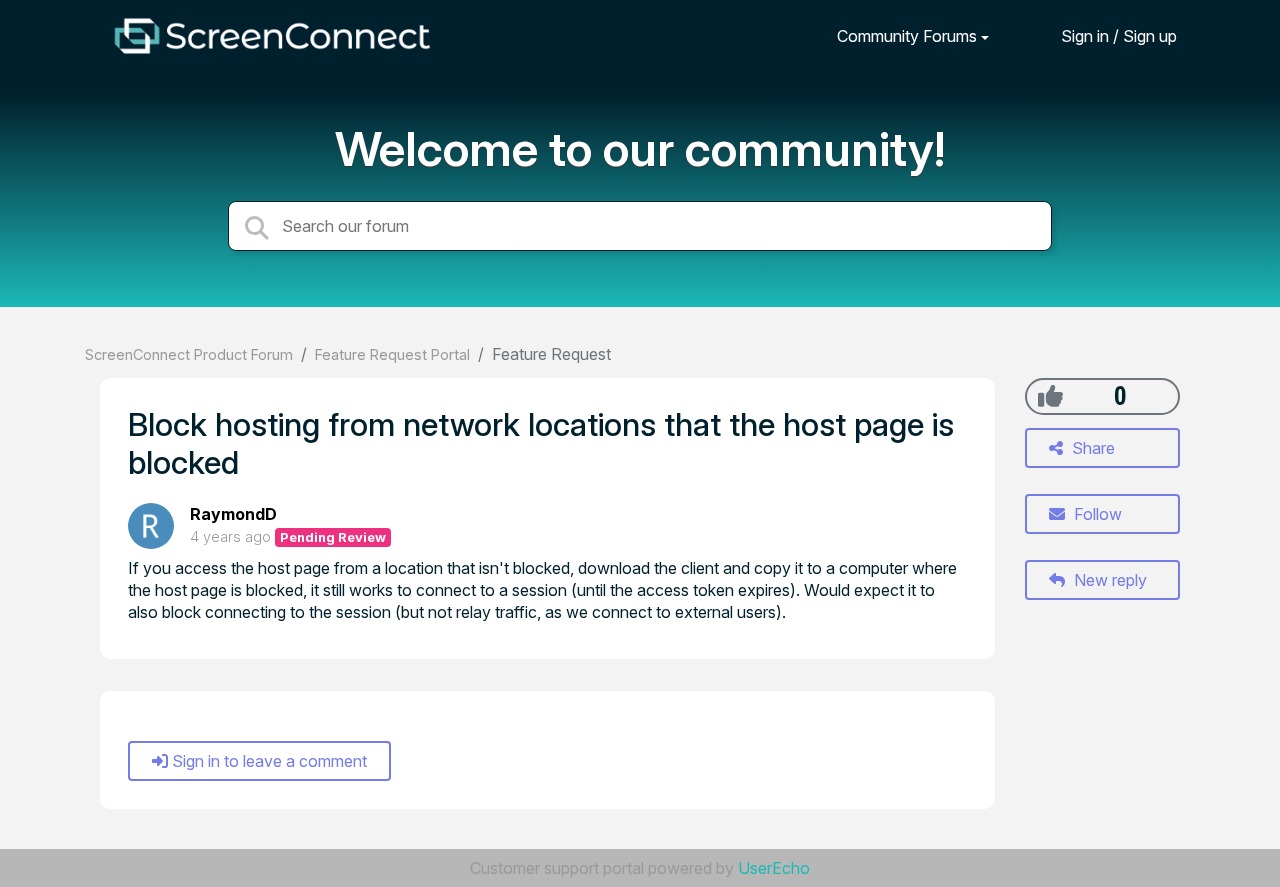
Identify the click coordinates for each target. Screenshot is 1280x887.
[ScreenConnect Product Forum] (272, 36)
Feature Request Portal (392, 354)
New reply (1108, 580)
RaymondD (233, 514)
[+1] (1050, 396)
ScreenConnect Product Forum (189, 354)
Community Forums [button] (907, 36)
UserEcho (774, 868)
